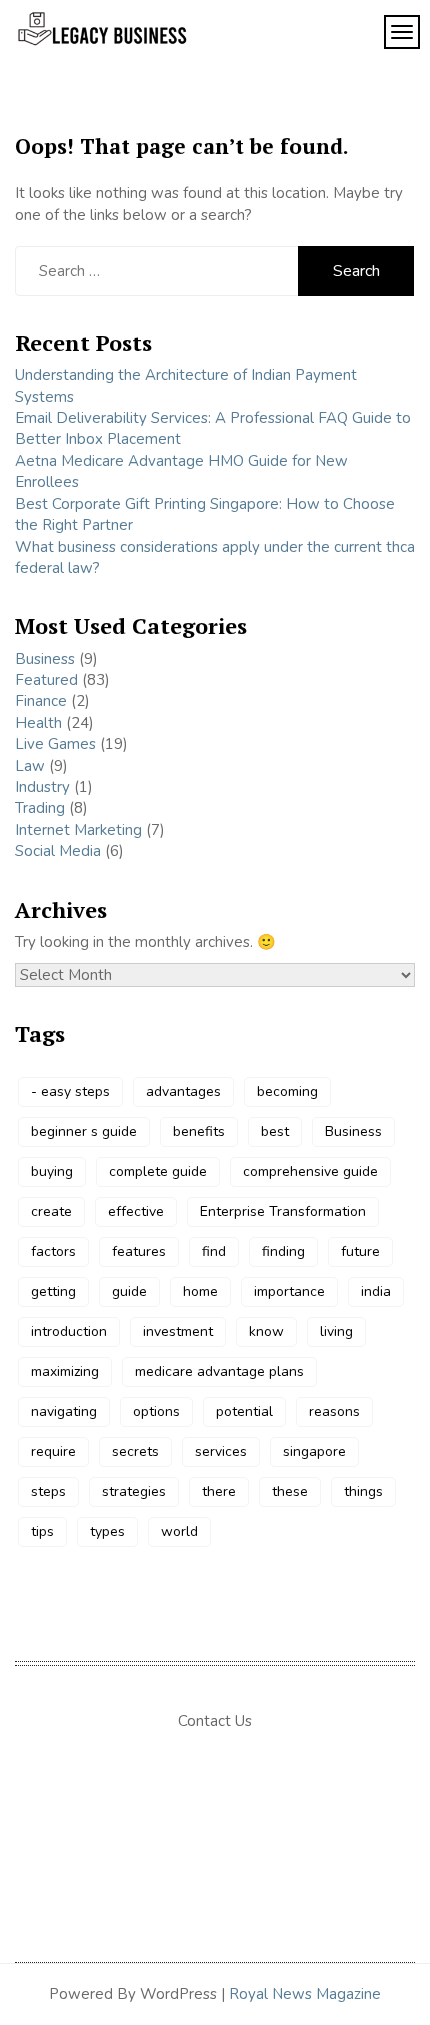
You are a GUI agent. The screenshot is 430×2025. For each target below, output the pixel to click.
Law (30, 766)
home (200, 1291)
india (376, 1291)
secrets (135, 1451)
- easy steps (70, 1091)
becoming (287, 1091)
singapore (314, 1451)
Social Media (58, 851)
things (363, 1491)
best (275, 1131)
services (221, 1451)
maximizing (65, 1371)
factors (53, 1251)
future (360, 1251)
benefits (199, 1131)
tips (42, 1531)
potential (244, 1411)
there (219, 1491)
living (336, 1331)
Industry (42, 787)
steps (48, 1491)
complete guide (158, 1171)
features (139, 1251)
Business (45, 659)
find (214, 1251)
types (107, 1531)
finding (283, 1251)
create (51, 1211)
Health (38, 723)
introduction (69, 1331)
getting (53, 1291)
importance (289, 1291)
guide (129, 1291)
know (266, 1331)
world (179, 1531)
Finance (41, 701)
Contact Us (215, 1721)
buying (52, 1171)
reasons (334, 1411)
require (53, 1451)
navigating (64, 1411)
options (156, 1411)
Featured (46, 680)
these (290, 1491)
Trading (40, 808)
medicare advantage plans (219, 1371)
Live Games (55, 744)
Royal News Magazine (305, 1994)
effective (136, 1211)
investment (178, 1331)
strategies (134, 1491)
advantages (183, 1091)
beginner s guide (84, 1131)
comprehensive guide (310, 1171)
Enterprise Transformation (283, 1211)
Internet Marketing (78, 830)
